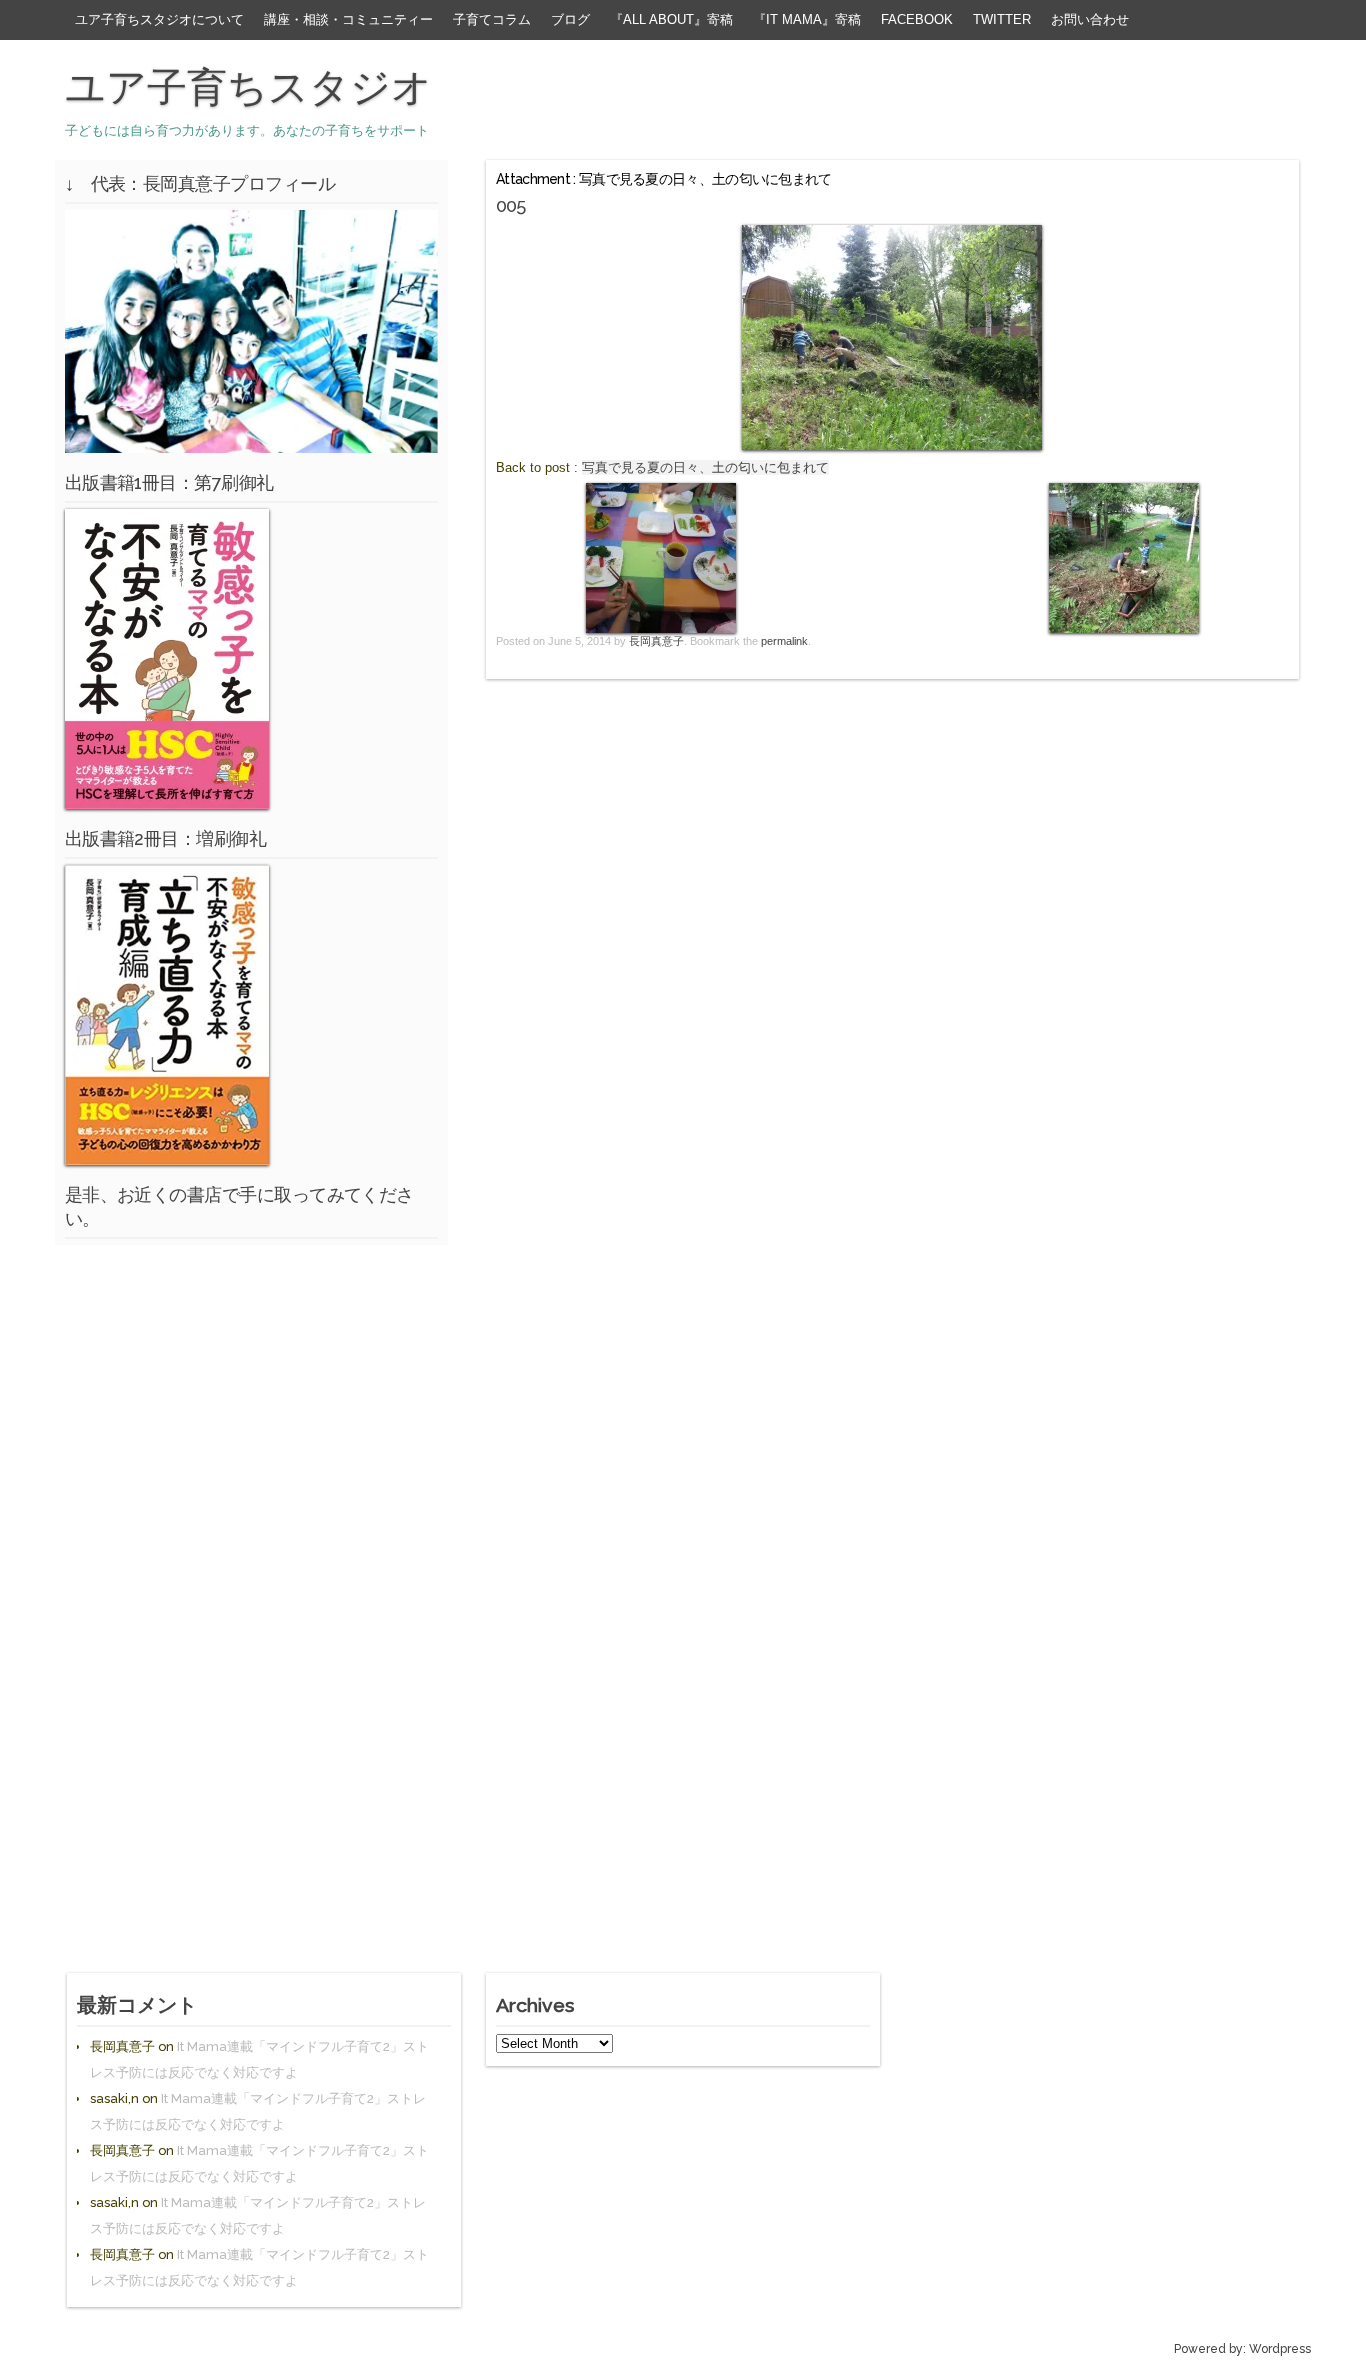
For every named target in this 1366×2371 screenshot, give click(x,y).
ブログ (570, 19)
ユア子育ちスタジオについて (159, 19)
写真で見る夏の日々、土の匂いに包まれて (705, 467)
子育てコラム (492, 19)
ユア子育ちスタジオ (248, 87)
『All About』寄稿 (671, 19)
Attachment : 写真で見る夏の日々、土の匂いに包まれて (664, 179)
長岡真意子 (656, 641)
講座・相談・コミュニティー (348, 19)
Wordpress (1280, 2349)
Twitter (1002, 19)
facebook (917, 19)
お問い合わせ (1090, 19)
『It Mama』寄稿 (807, 19)
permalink (784, 641)
